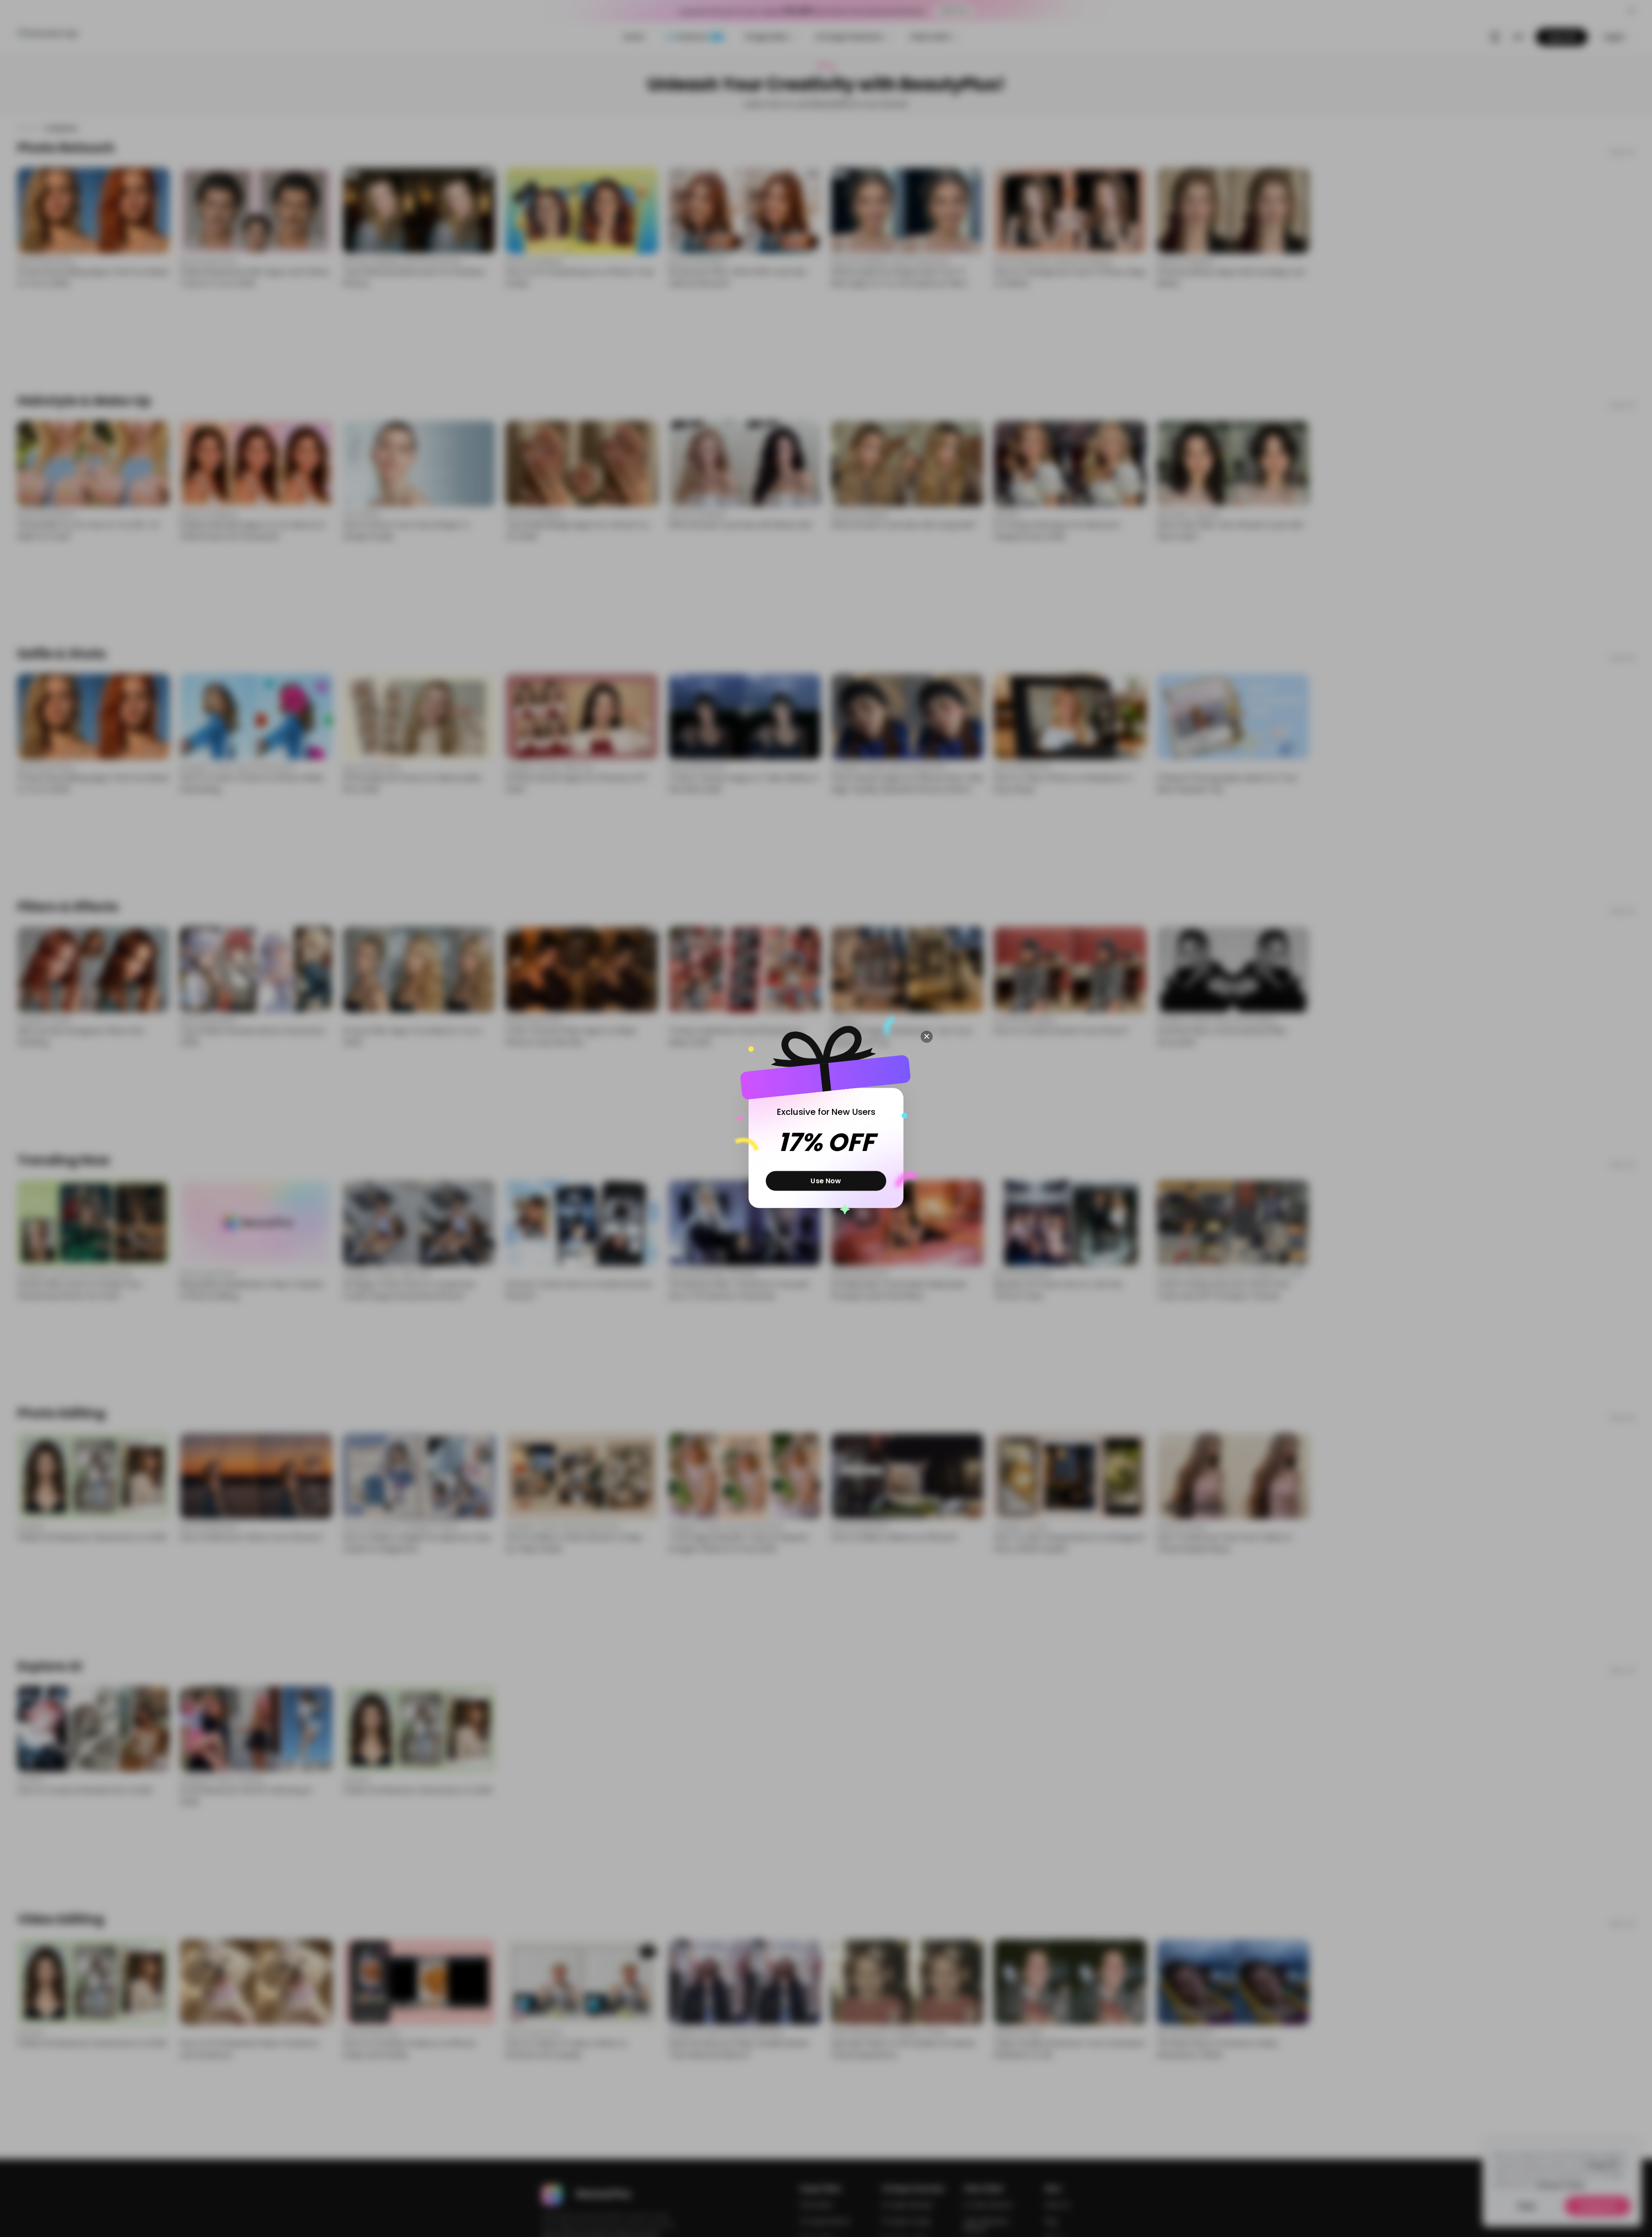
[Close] (927, 1037)
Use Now (826, 1180)
